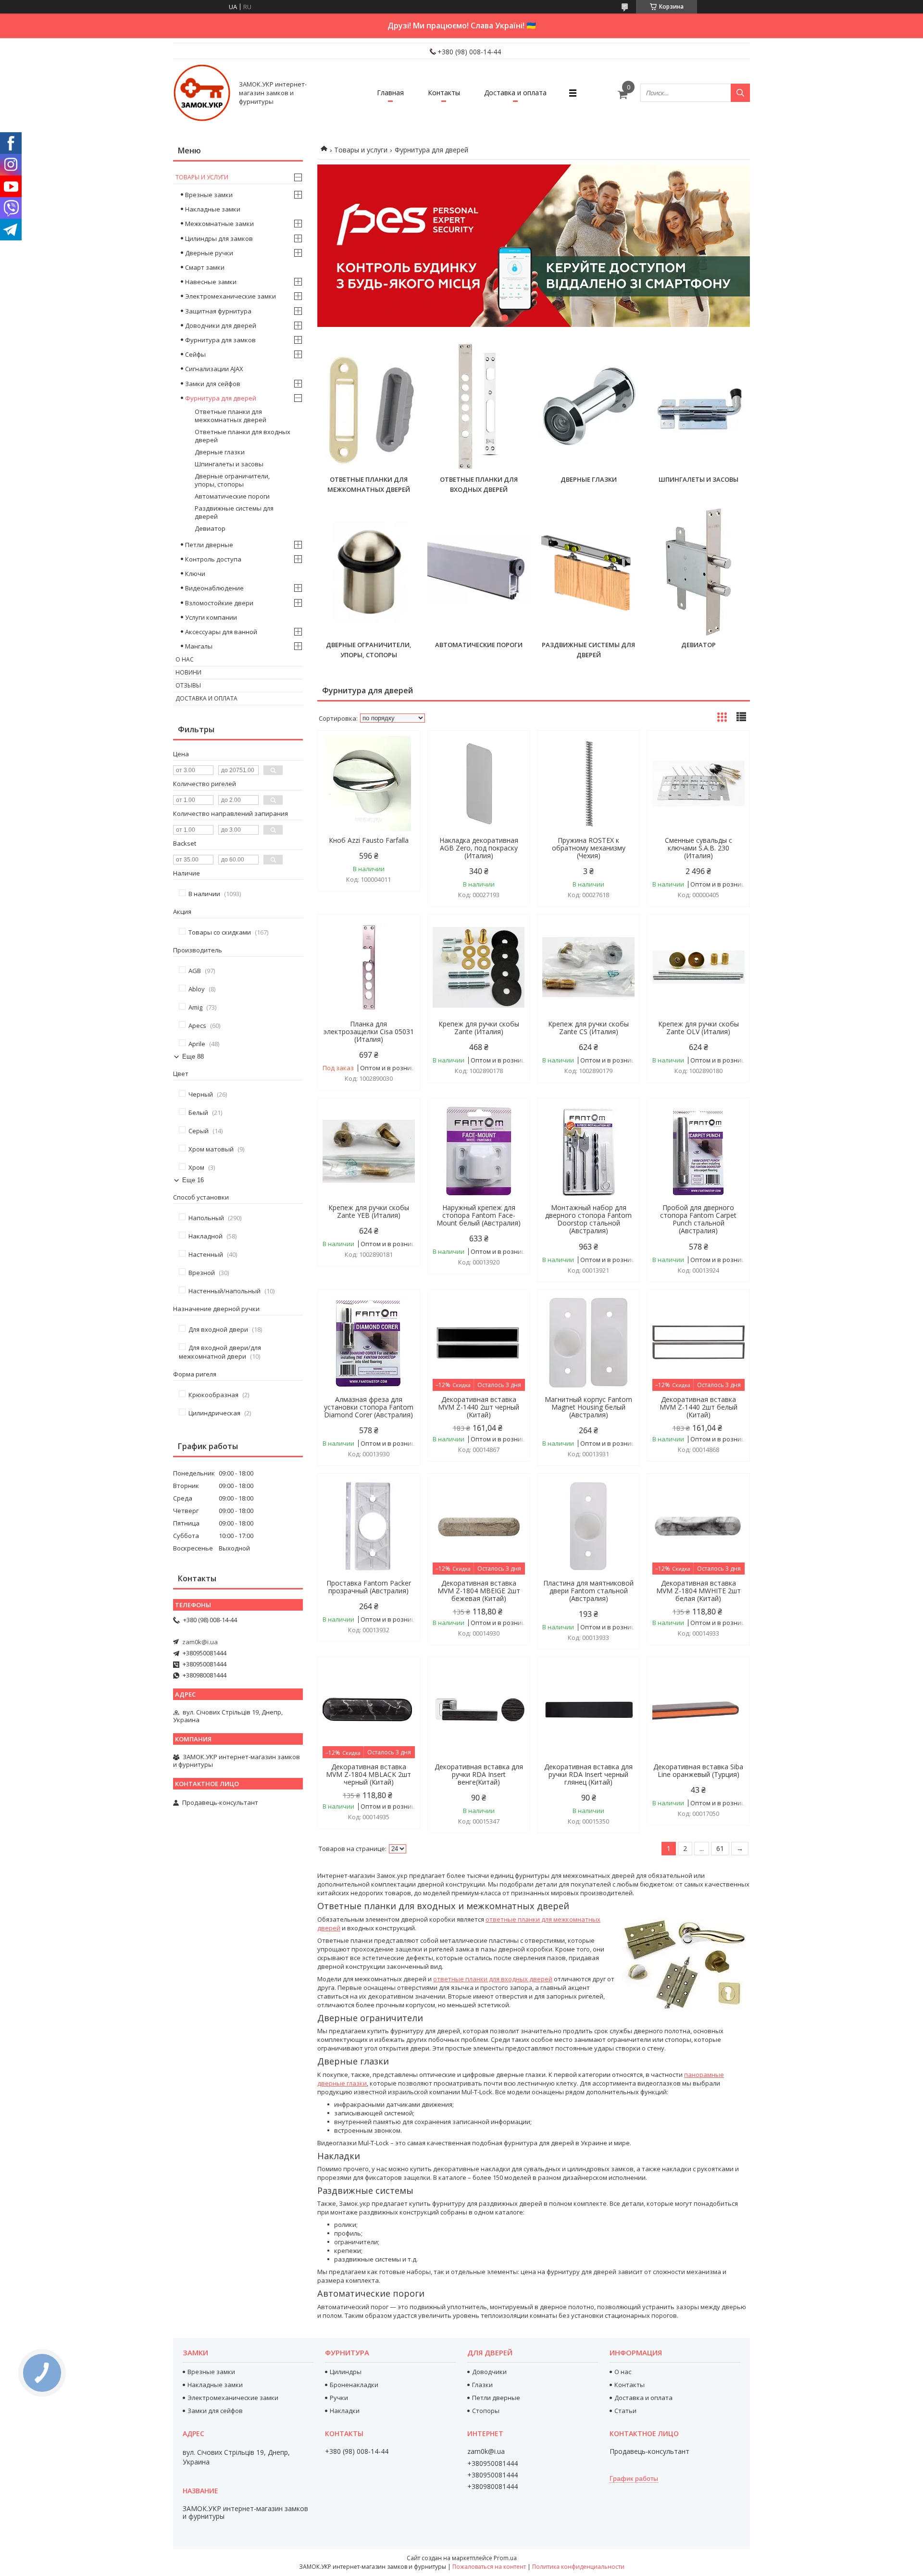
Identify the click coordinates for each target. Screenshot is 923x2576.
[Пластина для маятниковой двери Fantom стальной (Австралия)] (588, 1526)
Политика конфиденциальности (578, 2567)
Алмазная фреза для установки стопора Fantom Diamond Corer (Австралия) (369, 1407)
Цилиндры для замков (219, 238)
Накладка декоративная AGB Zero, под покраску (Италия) (479, 848)
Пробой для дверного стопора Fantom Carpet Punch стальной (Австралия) (698, 1219)
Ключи (195, 574)
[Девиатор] (698, 572)
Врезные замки (209, 195)
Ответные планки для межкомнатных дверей (231, 416)
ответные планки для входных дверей (493, 1979)
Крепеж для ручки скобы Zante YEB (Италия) (369, 1212)
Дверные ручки (209, 253)
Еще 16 (193, 1180)
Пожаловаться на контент (489, 2567)
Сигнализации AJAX (214, 369)
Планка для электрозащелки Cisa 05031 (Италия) (369, 1032)
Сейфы (195, 354)
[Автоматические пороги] (479, 572)
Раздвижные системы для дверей (234, 512)
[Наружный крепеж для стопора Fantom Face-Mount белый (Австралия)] (479, 1151)
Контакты (444, 93)
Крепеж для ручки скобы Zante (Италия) (479, 1028)
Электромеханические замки (231, 296)
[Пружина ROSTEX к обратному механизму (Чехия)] (588, 784)
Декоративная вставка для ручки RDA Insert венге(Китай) (479, 1775)
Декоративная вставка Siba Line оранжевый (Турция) (698, 1771)
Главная (390, 93)
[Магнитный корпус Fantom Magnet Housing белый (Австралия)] (588, 1343)
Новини (188, 672)
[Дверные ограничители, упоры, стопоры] (369, 572)
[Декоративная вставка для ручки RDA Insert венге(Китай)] (479, 1710)
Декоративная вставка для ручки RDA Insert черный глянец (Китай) (588, 1775)
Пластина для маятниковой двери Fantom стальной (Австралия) (588, 1591)
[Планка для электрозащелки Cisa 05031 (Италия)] (369, 967)
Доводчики (489, 2372)
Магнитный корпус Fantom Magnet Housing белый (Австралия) (588, 1407)
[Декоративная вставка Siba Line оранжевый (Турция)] (698, 1710)
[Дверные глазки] (588, 407)
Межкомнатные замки (219, 224)
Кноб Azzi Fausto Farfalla (369, 840)
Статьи (625, 2411)
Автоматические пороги (479, 645)
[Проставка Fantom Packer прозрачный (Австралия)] (369, 1526)
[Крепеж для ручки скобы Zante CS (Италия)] (588, 967)
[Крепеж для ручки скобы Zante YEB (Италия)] (369, 1151)
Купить (402, 755)
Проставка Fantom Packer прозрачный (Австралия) (369, 1587)
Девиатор (698, 645)
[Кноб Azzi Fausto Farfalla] (369, 784)
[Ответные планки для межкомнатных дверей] (369, 407)
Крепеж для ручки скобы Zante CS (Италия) (588, 1028)
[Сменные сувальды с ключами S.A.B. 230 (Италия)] (698, 784)
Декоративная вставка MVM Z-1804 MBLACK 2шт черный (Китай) (368, 1775)
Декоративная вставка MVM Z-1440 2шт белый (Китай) (698, 1407)
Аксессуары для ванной (221, 632)
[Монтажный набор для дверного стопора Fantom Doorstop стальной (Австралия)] (588, 1151)
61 (720, 1848)
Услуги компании (211, 617)
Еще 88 (193, 1057)
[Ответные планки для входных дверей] (479, 407)
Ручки (339, 2398)
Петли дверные (209, 545)
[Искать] (740, 93)
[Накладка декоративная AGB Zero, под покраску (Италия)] (479, 784)
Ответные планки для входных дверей (243, 436)
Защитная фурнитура (218, 311)
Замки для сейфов (213, 384)
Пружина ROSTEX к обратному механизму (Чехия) (589, 848)
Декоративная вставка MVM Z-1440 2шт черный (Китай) (479, 1407)
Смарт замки (205, 267)
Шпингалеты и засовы (698, 479)
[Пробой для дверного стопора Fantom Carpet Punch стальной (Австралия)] (698, 1151)
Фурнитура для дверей (221, 398)
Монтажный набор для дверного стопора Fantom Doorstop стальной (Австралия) (588, 1219)
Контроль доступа (213, 559)
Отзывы (188, 685)
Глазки (482, 2385)
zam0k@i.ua (200, 1642)
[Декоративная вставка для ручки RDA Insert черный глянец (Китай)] (588, 1710)
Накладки (345, 2411)
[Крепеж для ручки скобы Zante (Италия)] (479, 967)
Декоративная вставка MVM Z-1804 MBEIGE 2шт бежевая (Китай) (479, 1591)
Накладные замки (213, 209)
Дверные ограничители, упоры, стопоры (232, 480)
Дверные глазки (589, 479)
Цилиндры (346, 2372)
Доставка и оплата (515, 93)
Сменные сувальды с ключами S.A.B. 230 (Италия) (698, 848)
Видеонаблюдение (214, 588)
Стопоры (486, 2411)
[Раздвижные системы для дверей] (588, 572)
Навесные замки (211, 282)
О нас (185, 659)
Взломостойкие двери (219, 603)
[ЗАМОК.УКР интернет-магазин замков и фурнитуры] (202, 93)
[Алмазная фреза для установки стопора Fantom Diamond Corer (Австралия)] (369, 1343)
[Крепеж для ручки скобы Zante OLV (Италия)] (698, 967)
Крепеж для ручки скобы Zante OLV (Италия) (698, 1028)
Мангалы (199, 646)
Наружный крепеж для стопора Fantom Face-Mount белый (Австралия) (479, 1215)
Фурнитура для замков (220, 340)
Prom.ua (505, 2558)
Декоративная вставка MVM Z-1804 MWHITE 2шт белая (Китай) (698, 1591)
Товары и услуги (361, 150)
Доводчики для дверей (221, 325)
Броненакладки (354, 2385)
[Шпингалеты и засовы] (698, 407)
